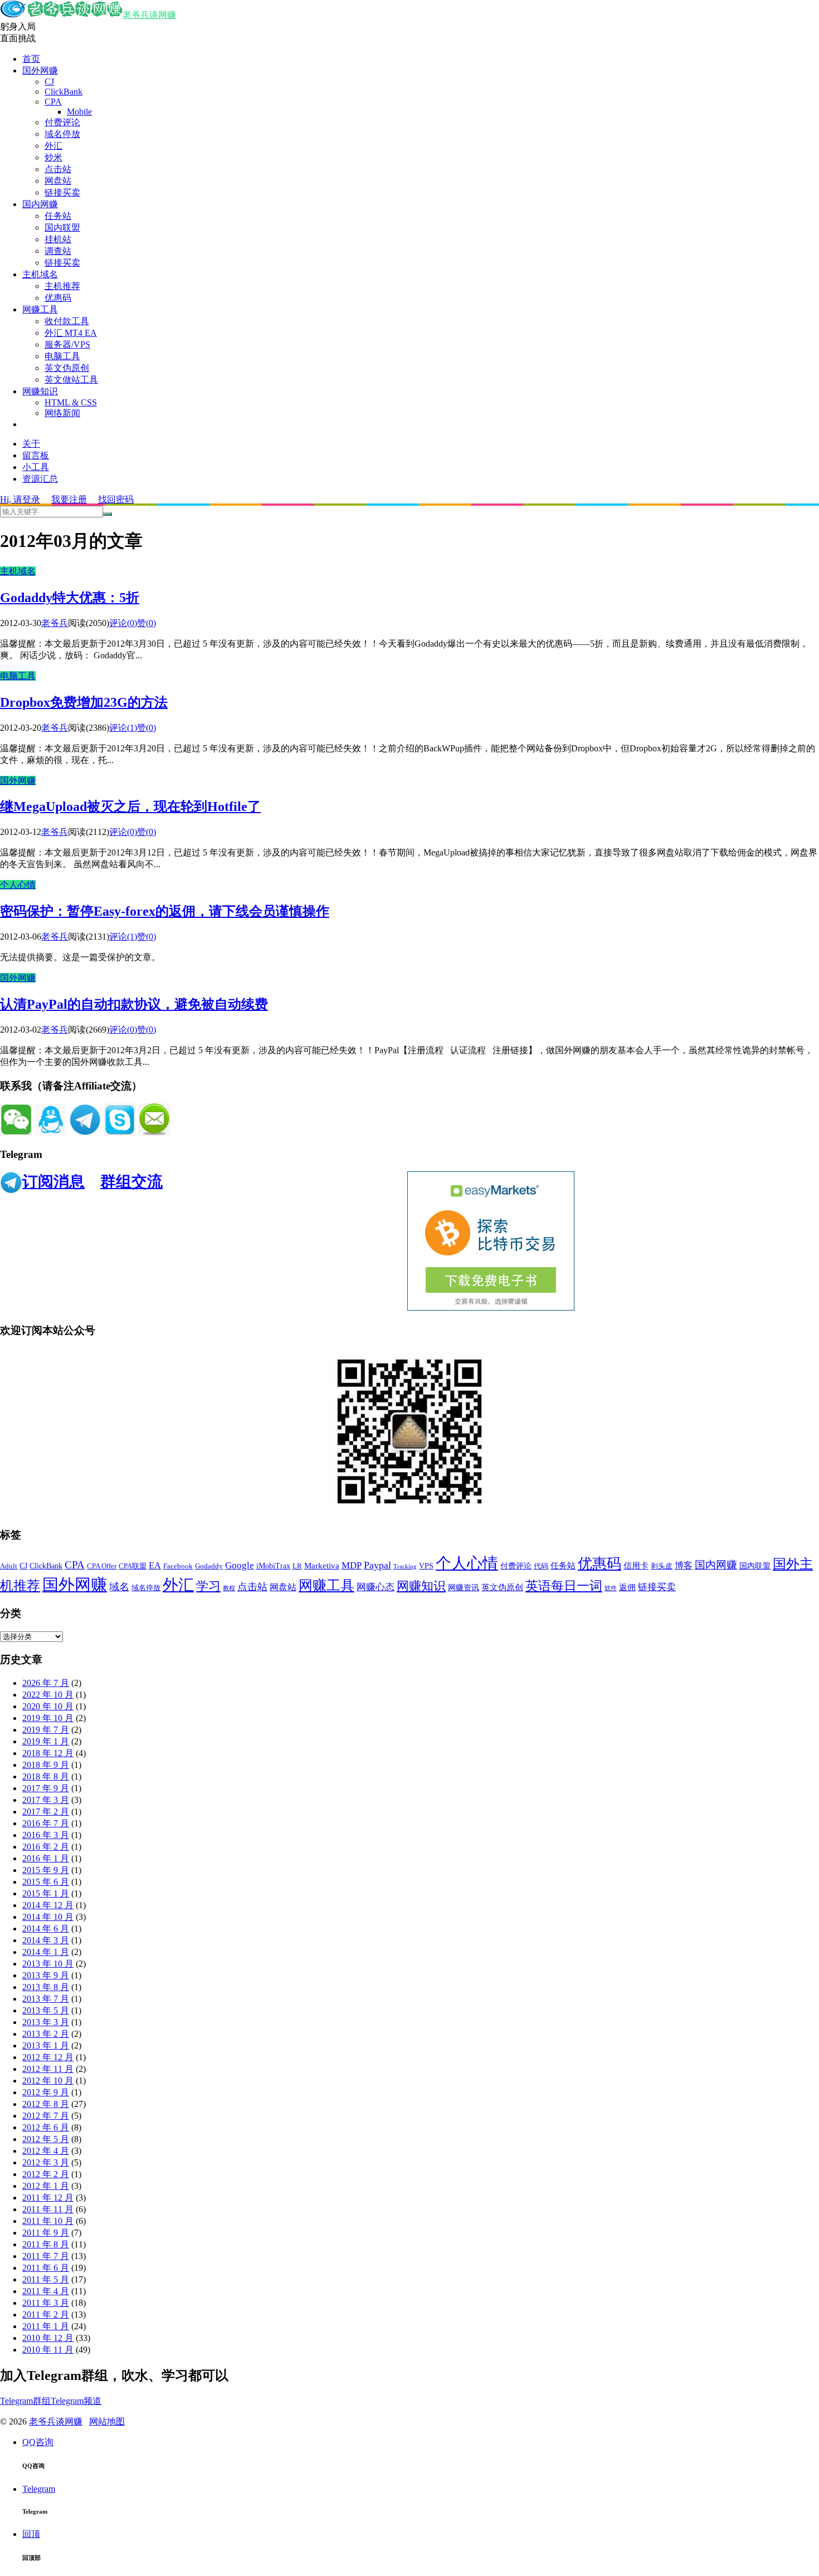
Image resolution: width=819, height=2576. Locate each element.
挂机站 (58, 239)
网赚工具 (40, 309)
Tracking (405, 1566)
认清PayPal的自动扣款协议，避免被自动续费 (134, 1004)
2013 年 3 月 (46, 2022)
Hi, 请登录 (20, 499)
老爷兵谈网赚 (149, 15)
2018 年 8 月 (46, 1776)
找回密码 (116, 499)
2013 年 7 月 (46, 1999)
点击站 (58, 169)
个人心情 (18, 885)
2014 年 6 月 (46, 1929)
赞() (147, 623)
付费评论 (62, 122)
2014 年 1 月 (46, 1952)
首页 (31, 59)
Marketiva (322, 1566)
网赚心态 (376, 1587)
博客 (684, 1565)
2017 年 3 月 (46, 1800)
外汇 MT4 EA (71, 333)
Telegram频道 (76, 2401)
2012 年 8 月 (46, 2104)
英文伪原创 (67, 368)
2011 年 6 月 (46, 2268)
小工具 (36, 467)
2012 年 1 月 (46, 2186)
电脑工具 (62, 356)
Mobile (79, 112)
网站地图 (107, 2421)
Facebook (178, 1566)
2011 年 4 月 (46, 2291)
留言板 (36, 455)
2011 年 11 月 (48, 2209)
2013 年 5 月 (46, 2010)
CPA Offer (102, 1566)
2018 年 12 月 (48, 1753)
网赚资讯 (464, 1588)
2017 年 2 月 (46, 1812)
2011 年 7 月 (46, 2256)
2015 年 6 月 (46, 1882)
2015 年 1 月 (46, 1893)
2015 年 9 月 (46, 1870)
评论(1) (123, 728)
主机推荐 (62, 286)
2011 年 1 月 (46, 2326)
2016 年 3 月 (46, 1835)
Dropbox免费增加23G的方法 (84, 702)
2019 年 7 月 (46, 1730)
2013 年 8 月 (46, 1987)
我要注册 (69, 499)
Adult (9, 1566)
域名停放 (62, 134)
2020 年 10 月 (48, 1706)
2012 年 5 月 (46, 2139)
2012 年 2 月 (46, 2174)
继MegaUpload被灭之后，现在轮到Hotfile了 (130, 806)
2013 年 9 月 (46, 1975)
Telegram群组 (25, 2401)
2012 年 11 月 (48, 2069)
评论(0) (123, 623)
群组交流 (131, 1182)
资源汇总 (40, 479)
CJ (49, 82)
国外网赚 (40, 70)
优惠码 (58, 298)
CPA (53, 102)
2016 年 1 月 (46, 1858)
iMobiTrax (273, 1566)
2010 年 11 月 (48, 2350)
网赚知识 (40, 391)
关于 (31, 444)
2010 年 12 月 (48, 2338)
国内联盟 (62, 228)
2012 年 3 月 (46, 2162)
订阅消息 (53, 1182)
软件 (611, 1588)
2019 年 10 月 (48, 1718)
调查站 (58, 251)
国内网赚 (40, 204)
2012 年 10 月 (48, 2081)
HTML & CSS (71, 402)
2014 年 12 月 (48, 1905)
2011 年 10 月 (48, 2221)
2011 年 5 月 (46, 2279)
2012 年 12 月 (48, 2057)
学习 (208, 1586)
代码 (541, 1566)
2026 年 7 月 (46, 1683)
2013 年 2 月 (46, 2034)
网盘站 (58, 181)
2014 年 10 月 (48, 1917)
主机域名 (40, 274)
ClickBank (64, 92)
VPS (426, 1566)
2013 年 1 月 (46, 2045)
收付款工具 (67, 321)
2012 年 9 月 (46, 2092)
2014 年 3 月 (46, 1940)
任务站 (58, 216)
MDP (352, 1565)
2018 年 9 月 (46, 1765)
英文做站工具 (71, 380)
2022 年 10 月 (48, 1695)
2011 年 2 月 (46, 2315)
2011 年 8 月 (46, 2244)
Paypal (377, 1565)
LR (297, 1566)
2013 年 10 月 (48, 1964)
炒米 (53, 157)
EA (155, 1565)
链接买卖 (62, 192)
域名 (119, 1587)
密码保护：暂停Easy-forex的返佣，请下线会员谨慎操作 (165, 911)
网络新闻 (62, 413)
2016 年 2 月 (46, 1847)
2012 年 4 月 (46, 2151)
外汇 (53, 146)
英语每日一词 (564, 1586)
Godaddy (209, 1566)
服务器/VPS (67, 344)
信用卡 (636, 1566)
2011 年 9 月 (46, 2233)
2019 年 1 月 (46, 1741)
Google (240, 1565)
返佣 (627, 1587)
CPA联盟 (133, 1566)
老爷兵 (55, 623)
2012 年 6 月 (46, 2127)
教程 (229, 1588)
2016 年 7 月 (46, 1823)
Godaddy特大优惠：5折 (70, 598)
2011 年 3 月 (46, 2303)
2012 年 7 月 (46, 2116)
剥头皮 (662, 1566)
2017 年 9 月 (46, 1788)
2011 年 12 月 (48, 2198)
